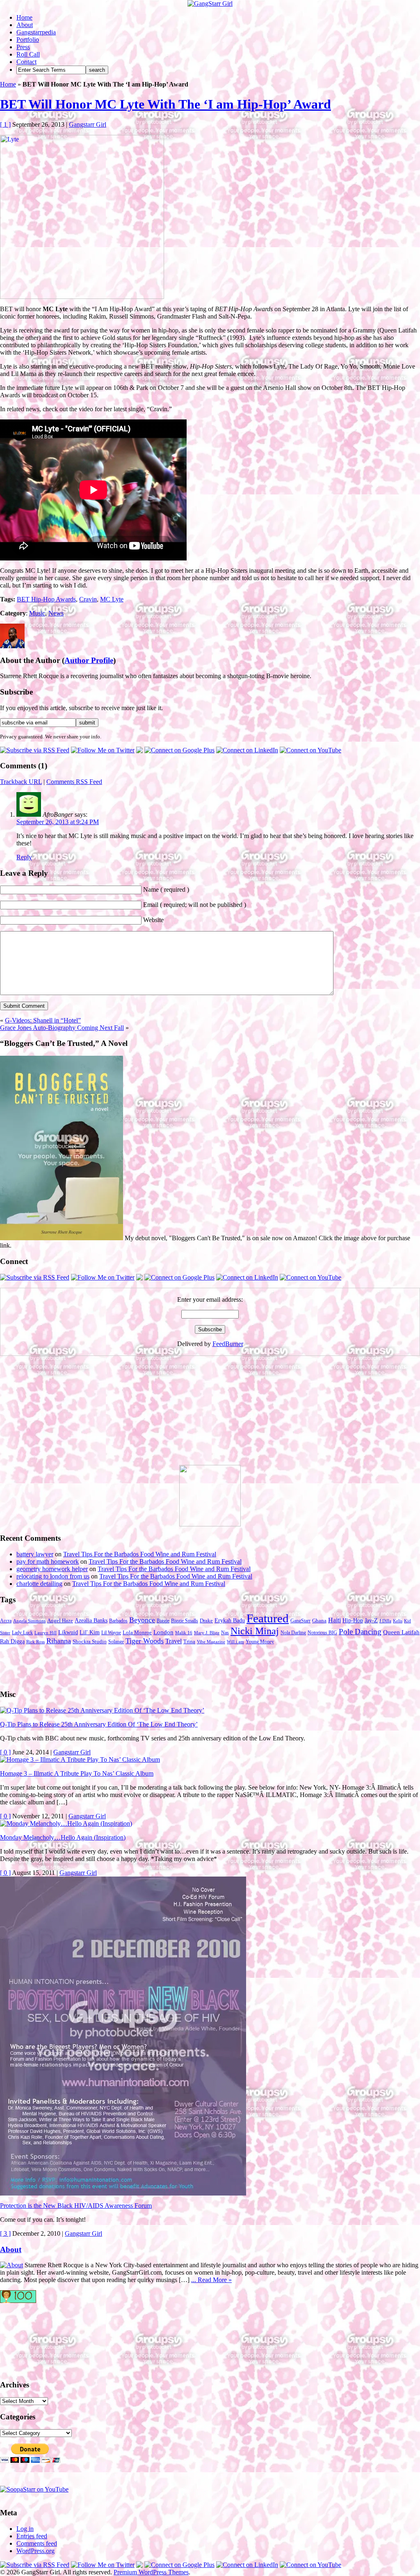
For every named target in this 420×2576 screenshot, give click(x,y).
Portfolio (28, 40)
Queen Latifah (401, 1632)
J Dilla (385, 1621)
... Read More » (211, 2280)
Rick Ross (35, 1642)
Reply (24, 857)
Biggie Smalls (185, 1621)
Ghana (319, 1621)
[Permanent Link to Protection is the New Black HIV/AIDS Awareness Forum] (123, 2193)
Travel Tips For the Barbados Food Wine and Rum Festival (140, 1554)
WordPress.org (35, 2551)
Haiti (334, 1620)
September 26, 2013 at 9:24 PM (58, 822)
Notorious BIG (322, 1633)
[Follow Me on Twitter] (103, 750)
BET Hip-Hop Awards (46, 599)
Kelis (398, 1621)
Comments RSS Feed (74, 782)
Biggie (163, 1621)
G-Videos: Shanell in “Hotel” (43, 1020)
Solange (116, 1642)
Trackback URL (21, 782)
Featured (268, 1618)
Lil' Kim (90, 1632)
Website (153, 920)
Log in (25, 2529)
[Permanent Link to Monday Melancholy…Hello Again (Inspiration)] (66, 1823)
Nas (225, 1633)
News (56, 613)
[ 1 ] (5, 124)
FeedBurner (228, 1344)
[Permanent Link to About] (11, 2265)
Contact (26, 62)
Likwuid (68, 1632)
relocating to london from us (53, 1576)
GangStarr (300, 1621)
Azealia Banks (91, 1621)
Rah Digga (12, 1641)
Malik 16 (184, 1633)
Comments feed (37, 2543)
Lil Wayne (111, 1633)
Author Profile (89, 660)
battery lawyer (35, 1554)
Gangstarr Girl (88, 124)
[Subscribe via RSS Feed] (35, 750)
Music (37, 613)
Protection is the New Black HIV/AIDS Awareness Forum (76, 2206)
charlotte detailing (39, 1584)
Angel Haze (60, 1621)
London (163, 1632)
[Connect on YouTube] (310, 750)
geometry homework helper (52, 1569)
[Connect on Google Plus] (179, 750)
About (25, 25)
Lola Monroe (137, 1633)
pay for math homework (48, 1561)
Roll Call (28, 54)
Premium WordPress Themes (151, 2572)
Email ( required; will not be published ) (195, 905)
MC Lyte (112, 599)
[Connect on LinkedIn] (247, 750)
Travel (173, 1641)
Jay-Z (371, 1620)
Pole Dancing (360, 1632)
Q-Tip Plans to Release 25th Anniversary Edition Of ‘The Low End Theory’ (99, 1724)
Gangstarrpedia (36, 32)
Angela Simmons (29, 1621)
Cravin (88, 599)
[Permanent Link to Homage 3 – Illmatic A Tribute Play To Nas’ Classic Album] (80, 1759)
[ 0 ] (5, 1752)
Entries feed (32, 2536)
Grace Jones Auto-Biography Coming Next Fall (62, 1028)
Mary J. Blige (207, 1633)
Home (24, 17)
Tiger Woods (145, 1641)
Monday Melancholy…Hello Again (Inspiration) (63, 1837)
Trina (189, 1642)
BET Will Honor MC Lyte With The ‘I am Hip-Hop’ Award (165, 104)
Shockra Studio (90, 1642)
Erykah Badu (230, 1620)
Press (23, 47)
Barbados (118, 1621)
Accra (6, 1621)
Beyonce (142, 1620)
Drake (206, 1621)
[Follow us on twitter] (33, 2337)
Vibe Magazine (211, 1642)
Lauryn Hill (46, 1633)
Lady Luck (22, 1633)
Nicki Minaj (255, 1631)
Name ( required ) (166, 889)
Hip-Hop (353, 1621)
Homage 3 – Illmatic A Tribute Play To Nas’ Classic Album (77, 1773)
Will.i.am (235, 1642)
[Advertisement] (62, 1414)
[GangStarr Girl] (210, 3)
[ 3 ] (5, 2233)
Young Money (260, 1642)
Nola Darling (293, 1633)
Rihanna (59, 1641)
